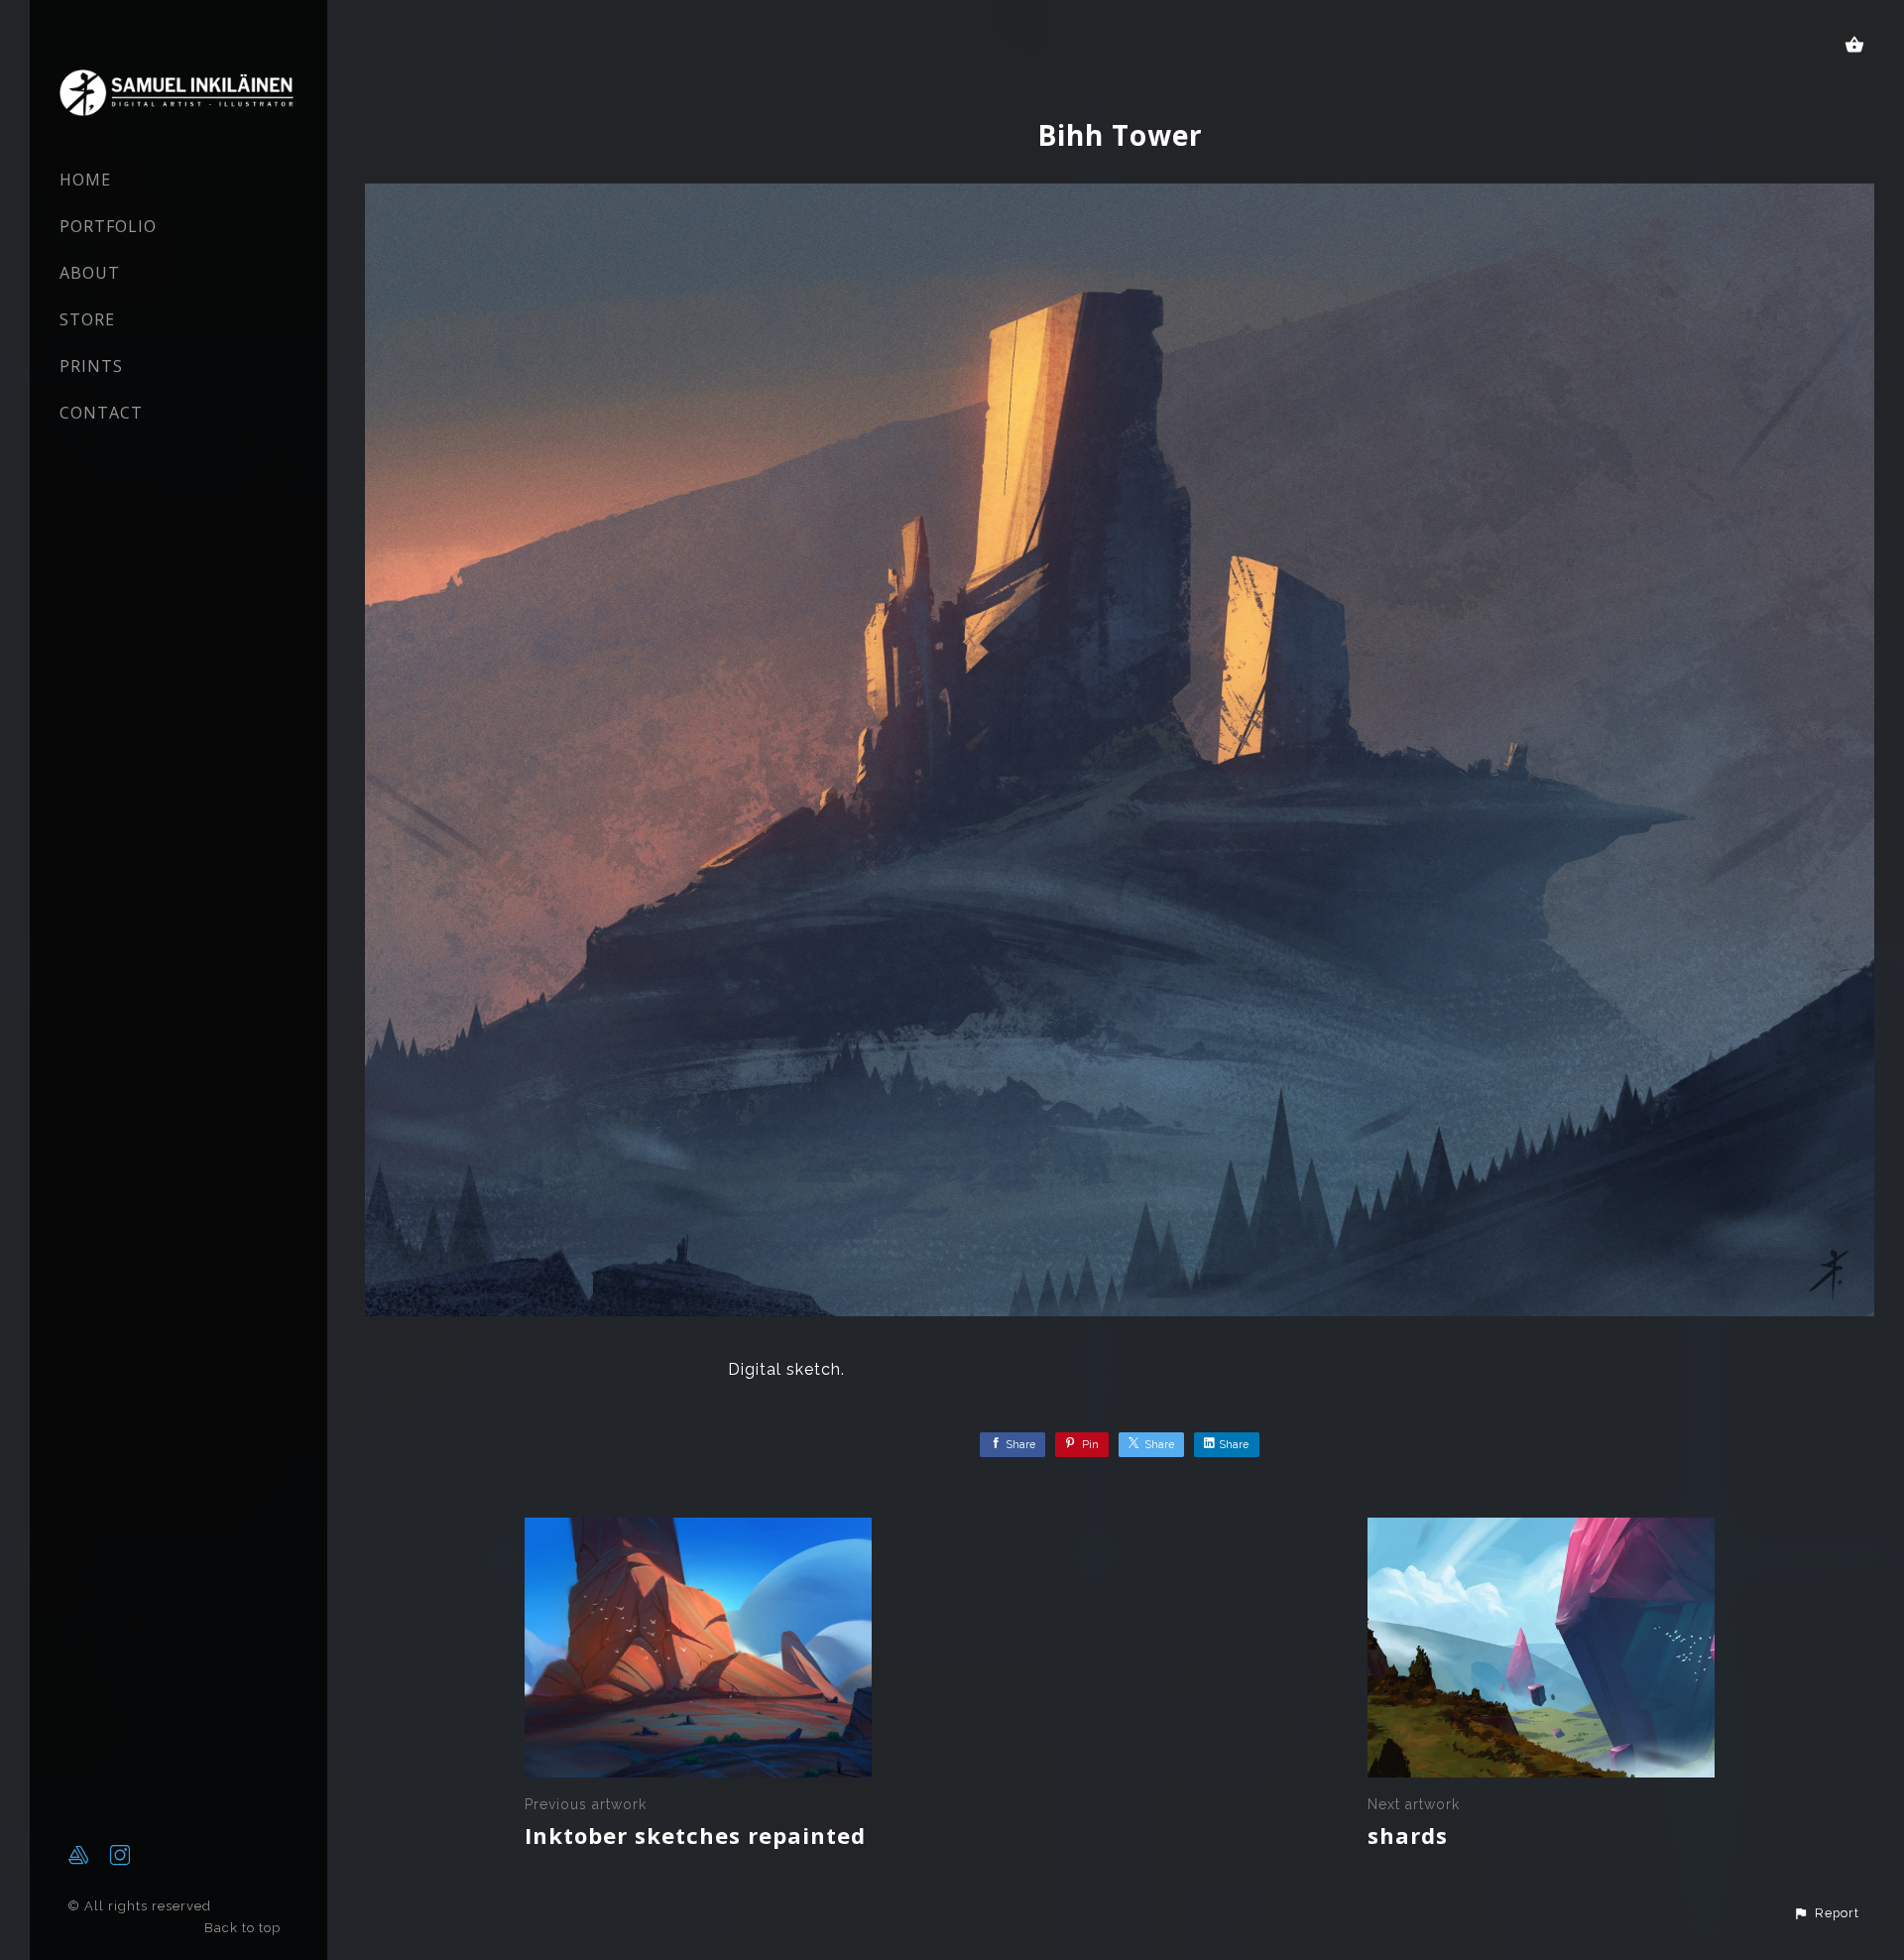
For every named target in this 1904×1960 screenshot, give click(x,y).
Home (85, 180)
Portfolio (108, 226)
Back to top (244, 1928)
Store (87, 319)
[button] (1826, 1913)
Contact (101, 413)
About (90, 273)
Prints (91, 366)
